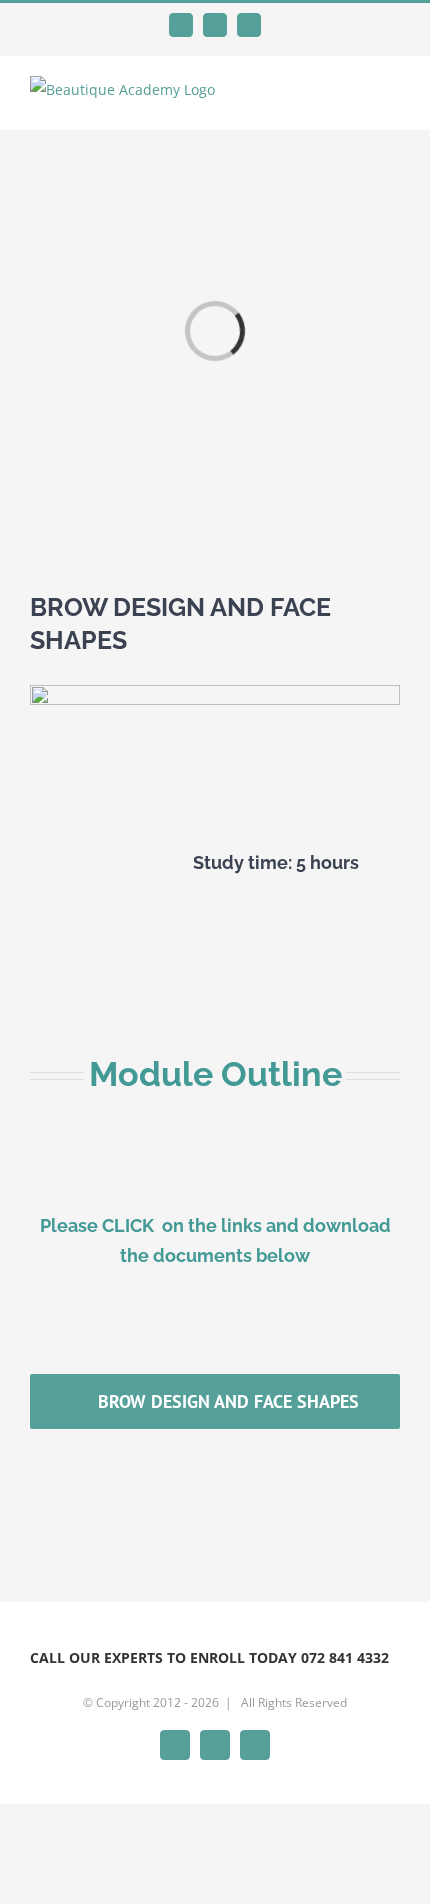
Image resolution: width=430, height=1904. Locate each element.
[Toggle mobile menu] (392, 99)
